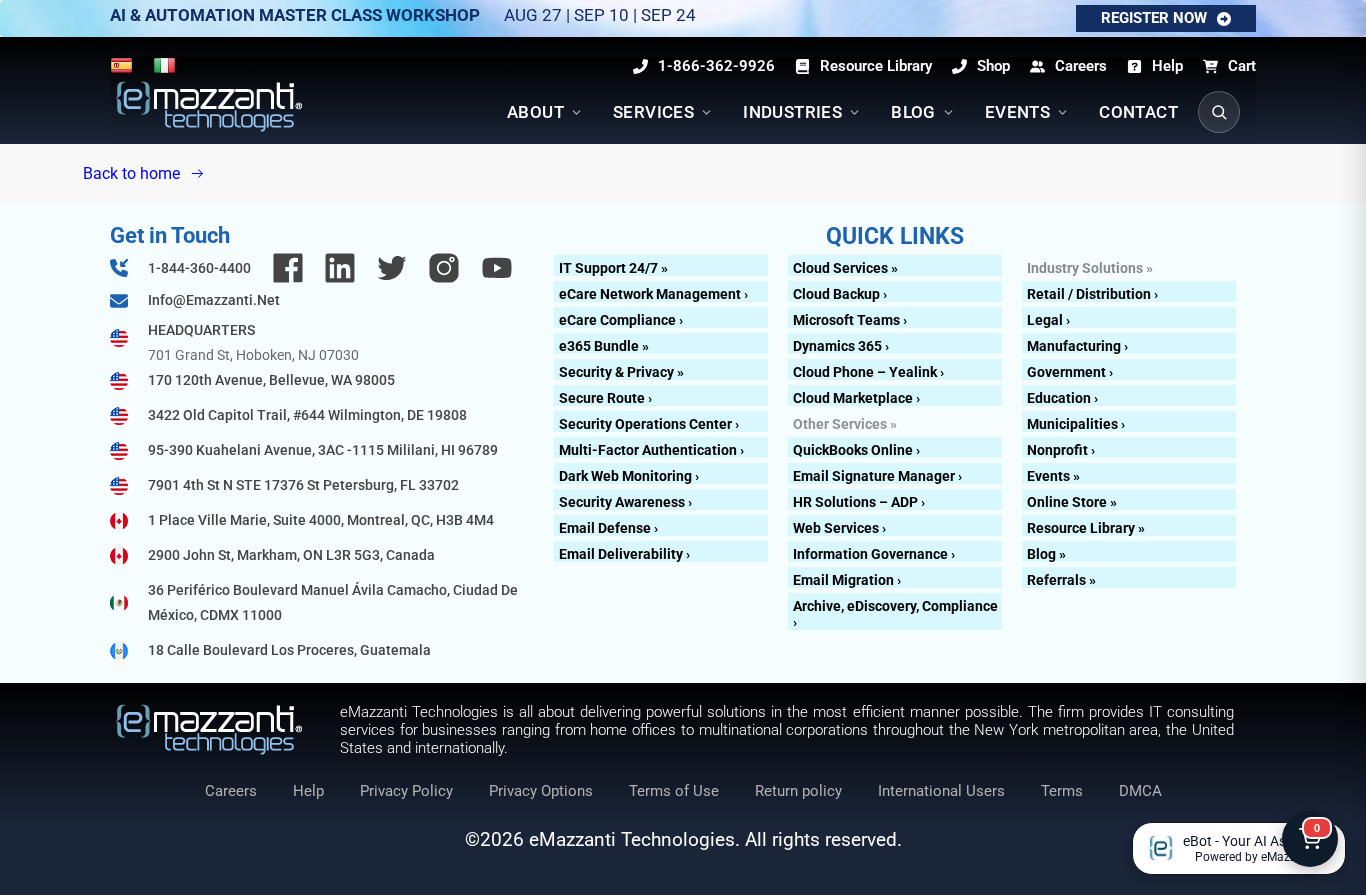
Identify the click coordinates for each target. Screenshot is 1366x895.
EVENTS (1017, 112)
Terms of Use (674, 791)
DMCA (1140, 791)
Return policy (798, 791)
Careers (231, 791)
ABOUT (535, 112)
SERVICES (653, 112)
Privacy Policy (406, 791)
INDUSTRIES (792, 112)
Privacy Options (541, 791)
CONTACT (1138, 112)
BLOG (913, 112)
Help (308, 791)
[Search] (1219, 112)
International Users (941, 791)
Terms (1062, 791)
